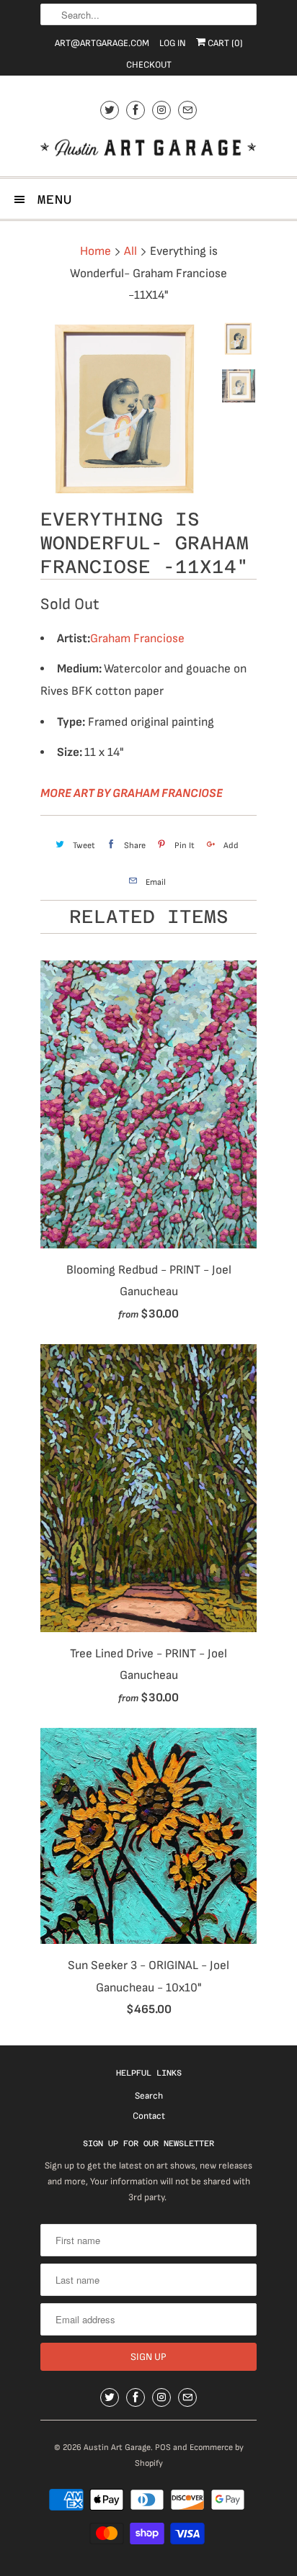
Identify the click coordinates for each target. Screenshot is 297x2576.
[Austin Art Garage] (148, 149)
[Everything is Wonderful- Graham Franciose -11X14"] (127, 409)
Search (149, 2096)
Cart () (224, 43)
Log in (173, 43)
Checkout (149, 65)
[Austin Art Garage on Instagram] (161, 110)
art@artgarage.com (102, 43)
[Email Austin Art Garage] (187, 110)
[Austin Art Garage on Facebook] (136, 110)
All (130, 251)
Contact (149, 2116)
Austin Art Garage (117, 2447)
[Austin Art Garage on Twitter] (110, 110)
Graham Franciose (137, 639)
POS (163, 2447)
